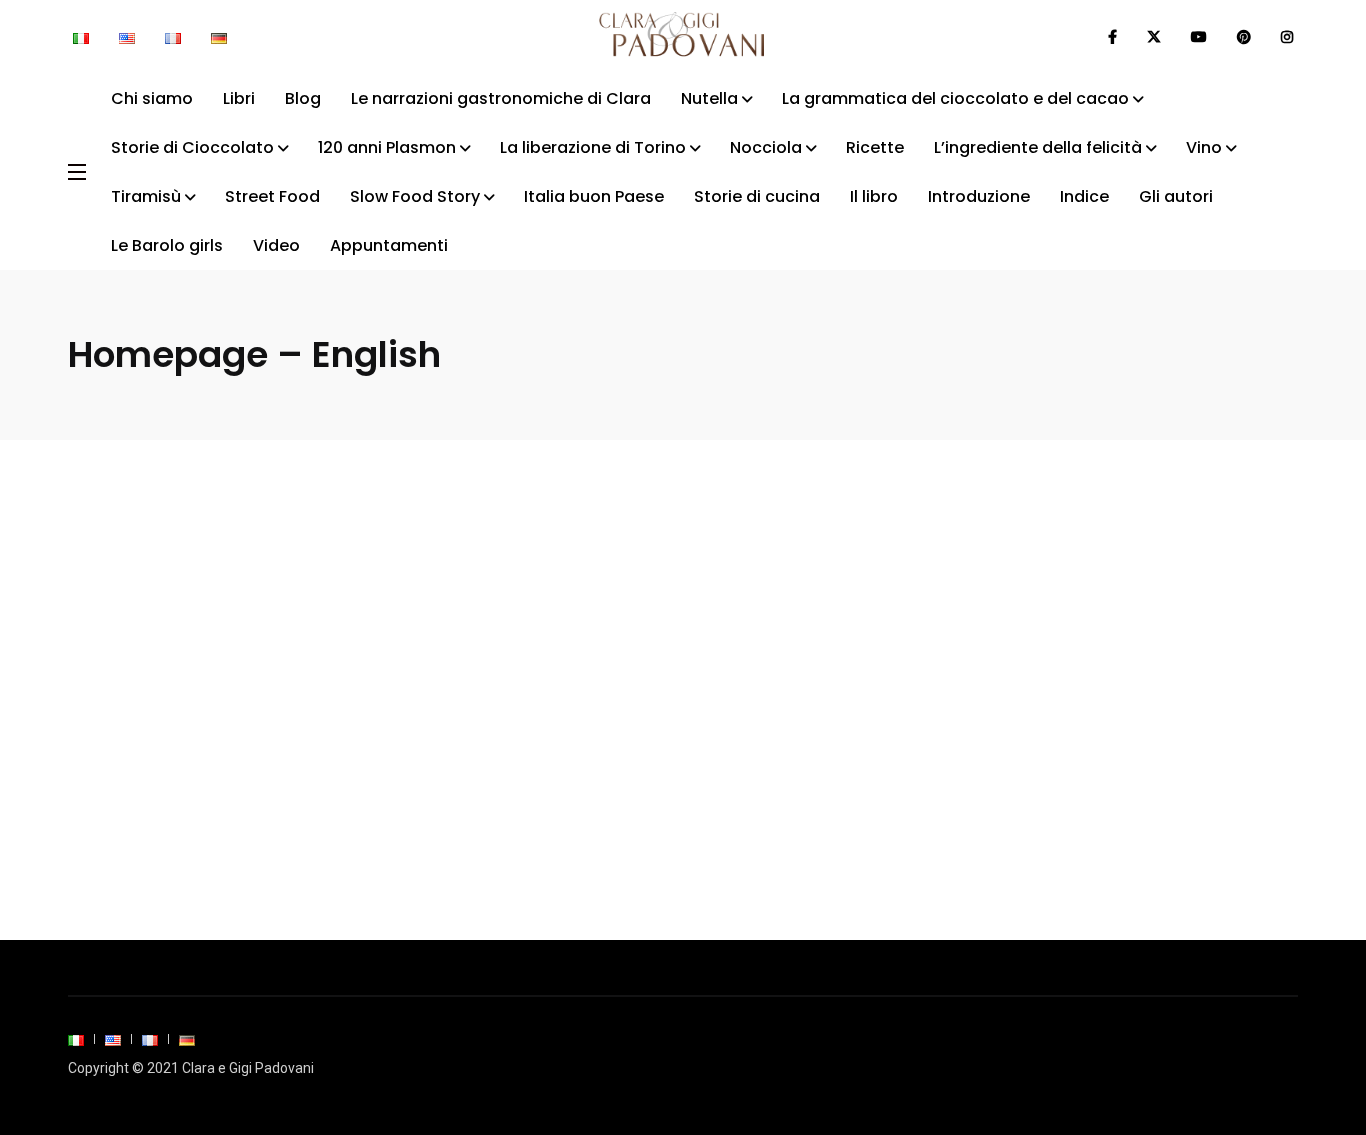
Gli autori (1176, 196)
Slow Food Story (415, 196)
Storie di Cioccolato (192, 147)
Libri (239, 98)
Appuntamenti (389, 245)
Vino (1204, 147)
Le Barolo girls (167, 245)
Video (276, 245)
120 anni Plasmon (387, 147)
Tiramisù (146, 196)
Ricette (875, 147)
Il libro (874, 196)
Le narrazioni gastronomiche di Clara (501, 98)
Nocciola (766, 147)
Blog (303, 98)
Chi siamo (152, 98)
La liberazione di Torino (593, 147)
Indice (1084, 196)
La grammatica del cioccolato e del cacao (955, 98)
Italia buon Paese (594, 196)
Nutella (709, 98)
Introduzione (979, 196)
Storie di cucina (757, 196)
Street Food (272, 196)
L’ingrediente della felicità (1038, 147)
